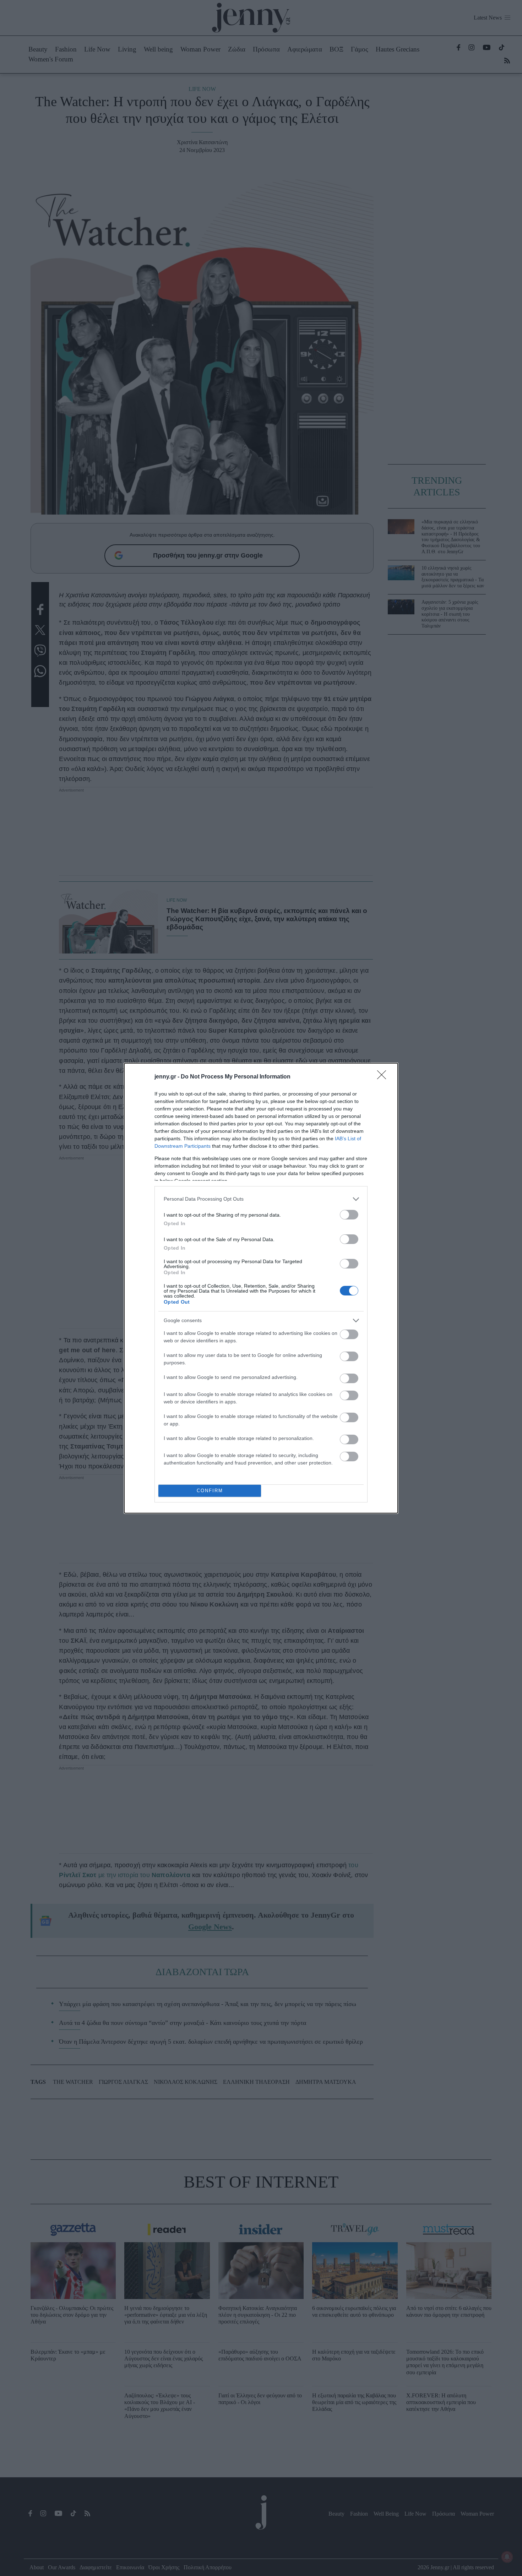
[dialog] (261, 1288)
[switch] (349, 1215)
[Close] (384, 1077)
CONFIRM (210, 1491)
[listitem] (261, 1199)
